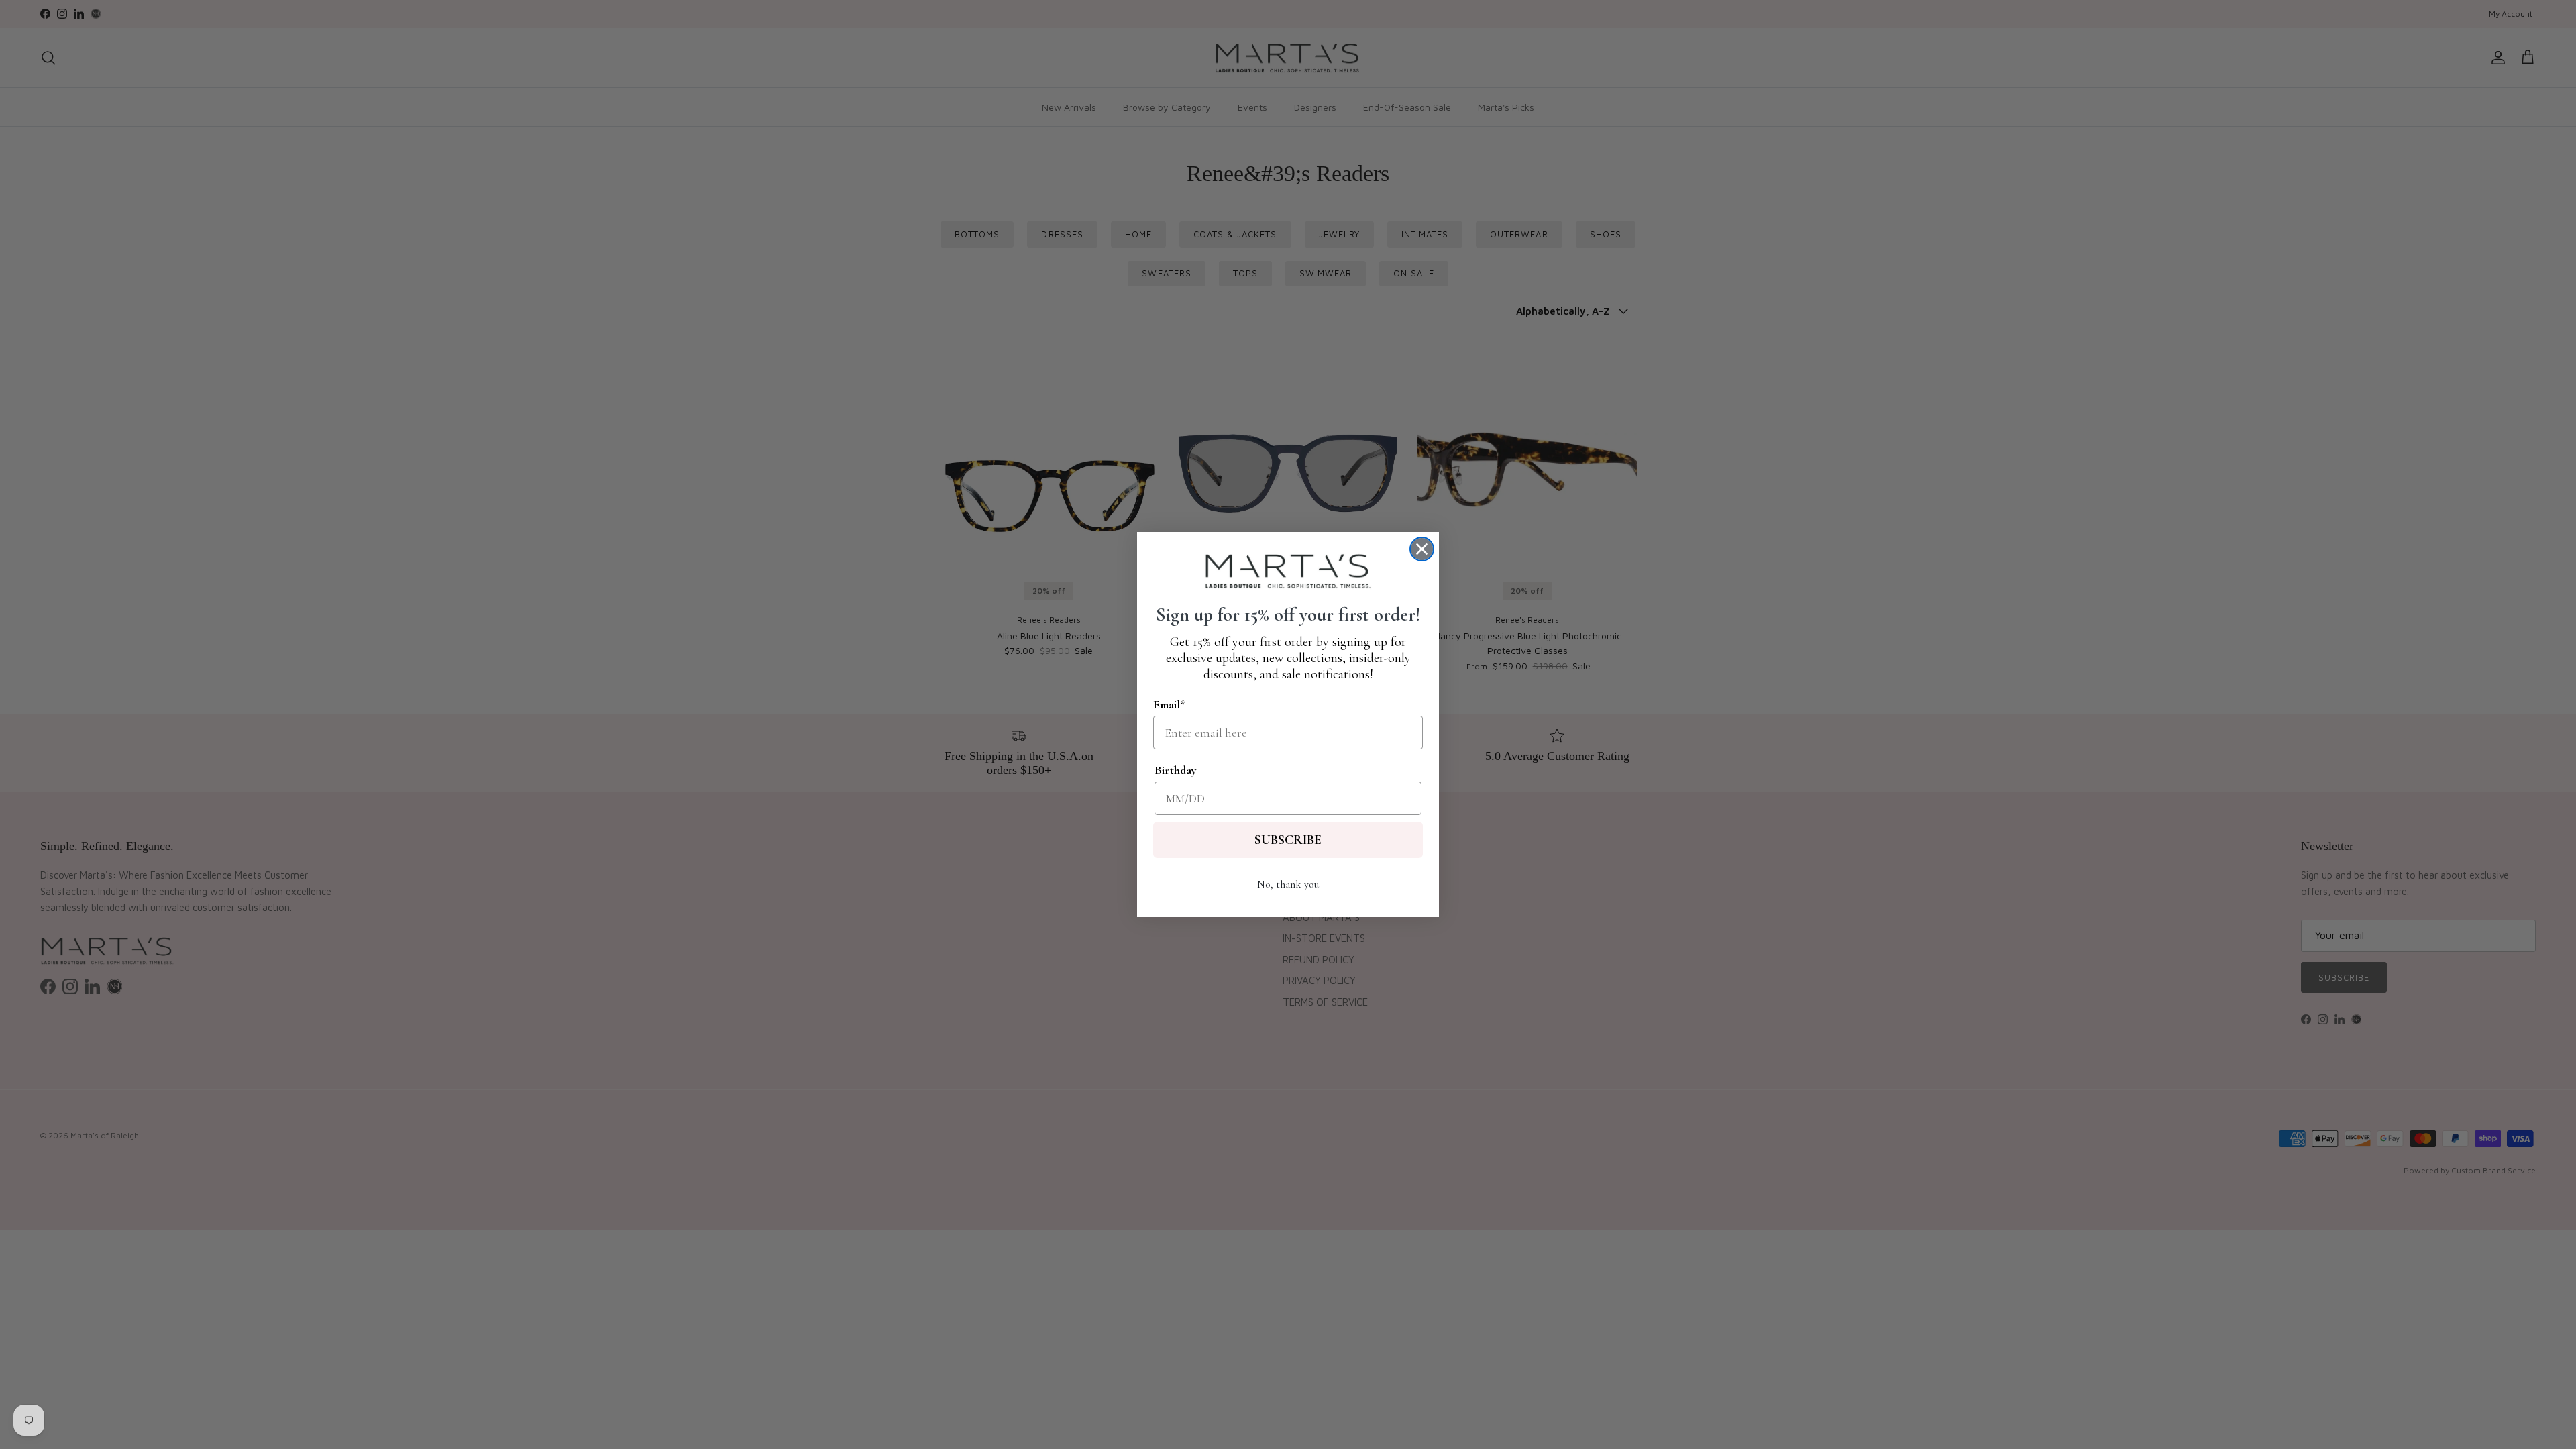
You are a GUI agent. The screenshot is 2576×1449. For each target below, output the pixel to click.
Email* (1169, 704)
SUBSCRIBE (1288, 840)
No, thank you (1288, 884)
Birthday (1176, 770)
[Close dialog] (1422, 549)
